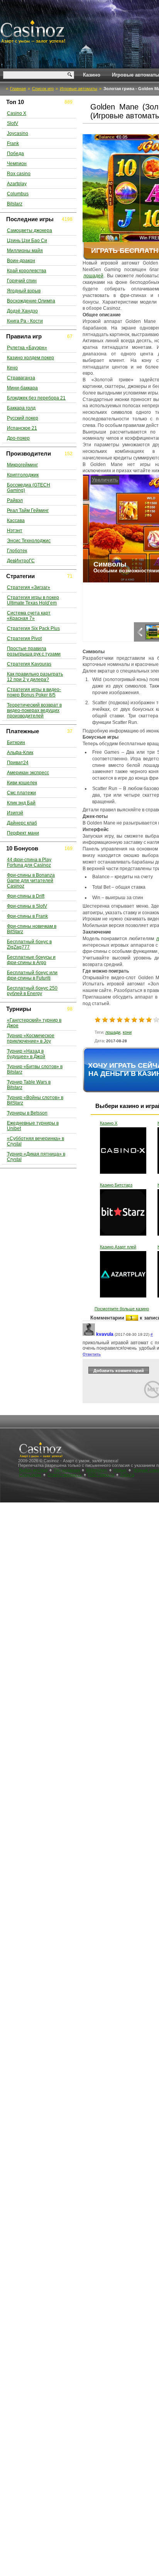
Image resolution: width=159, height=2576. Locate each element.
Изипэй (15, 813)
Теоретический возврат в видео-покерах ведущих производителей (34, 710)
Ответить (92, 1354)
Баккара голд (21, 408)
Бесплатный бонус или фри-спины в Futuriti (32, 975)
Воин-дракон (21, 261)
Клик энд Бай (21, 803)
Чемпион (17, 164)
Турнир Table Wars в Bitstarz (29, 1085)
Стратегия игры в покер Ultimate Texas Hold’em (33, 600)
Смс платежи (21, 793)
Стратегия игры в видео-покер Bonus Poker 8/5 (34, 692)
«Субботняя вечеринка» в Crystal (36, 1141)
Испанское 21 (22, 428)
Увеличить (98, 480)
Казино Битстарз (116, 1185)
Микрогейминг (22, 465)
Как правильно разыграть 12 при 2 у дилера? (35, 677)
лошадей (93, 276)
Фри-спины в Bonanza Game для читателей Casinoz (31, 881)
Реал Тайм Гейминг (28, 510)
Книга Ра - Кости (25, 321)
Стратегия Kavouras (29, 664)
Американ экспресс (28, 773)
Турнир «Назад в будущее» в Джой (26, 1054)
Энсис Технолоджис (29, 541)
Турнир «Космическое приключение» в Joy (31, 1038)
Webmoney (97, 1470)
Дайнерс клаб (22, 823)
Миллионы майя (25, 251)
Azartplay (17, 184)
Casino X (17, 113)
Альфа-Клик (20, 753)
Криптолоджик (23, 475)
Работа (127, 1475)
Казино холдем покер (30, 358)
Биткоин (16, 743)
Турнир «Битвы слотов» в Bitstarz (35, 1069)
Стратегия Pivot (24, 638)
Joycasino (18, 133)
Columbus (18, 194)
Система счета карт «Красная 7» (29, 616)
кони (127, 1032)
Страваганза (21, 378)
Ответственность (65, 1475)
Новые (120, 1470)
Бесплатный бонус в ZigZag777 (29, 944)
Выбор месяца (33, 1470)
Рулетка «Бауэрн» (27, 348)
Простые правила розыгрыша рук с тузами (34, 651)
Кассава (16, 521)
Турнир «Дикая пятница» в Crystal (36, 1157)
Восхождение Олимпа (31, 301)
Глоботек (17, 551)
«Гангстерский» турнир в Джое (34, 1023)
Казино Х (109, 1123)
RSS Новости (101, 1475)
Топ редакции (67, 1470)
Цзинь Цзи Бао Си (27, 241)
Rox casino (19, 174)
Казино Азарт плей (118, 1247)
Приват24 (18, 763)
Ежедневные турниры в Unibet (33, 1126)
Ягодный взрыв (24, 291)
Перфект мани (23, 833)
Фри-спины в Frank (27, 916)
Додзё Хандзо (22, 311)
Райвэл (15, 500)
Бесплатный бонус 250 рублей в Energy (32, 991)
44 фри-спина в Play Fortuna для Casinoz (29, 862)
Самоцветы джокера (30, 230)
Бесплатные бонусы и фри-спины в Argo (31, 960)
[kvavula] (89, 1334)
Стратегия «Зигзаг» (29, 587)
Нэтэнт (15, 531)
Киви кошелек (22, 783)
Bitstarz (15, 204)
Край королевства (27, 271)
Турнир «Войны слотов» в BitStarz (35, 1100)
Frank (13, 143)
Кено (12, 368)
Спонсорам (30, 1475)
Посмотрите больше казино (122, 1309)
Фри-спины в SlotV (27, 906)
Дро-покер (18, 438)
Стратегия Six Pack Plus (33, 628)
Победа (15, 154)
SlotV (13, 123)
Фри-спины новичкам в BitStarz (32, 929)
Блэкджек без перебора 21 (36, 398)
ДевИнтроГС (21, 561)
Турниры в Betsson (27, 1113)
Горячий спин (22, 281)
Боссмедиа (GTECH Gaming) (29, 488)
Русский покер (23, 418)
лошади (113, 1032)
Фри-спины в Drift (26, 896)
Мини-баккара (22, 388)
